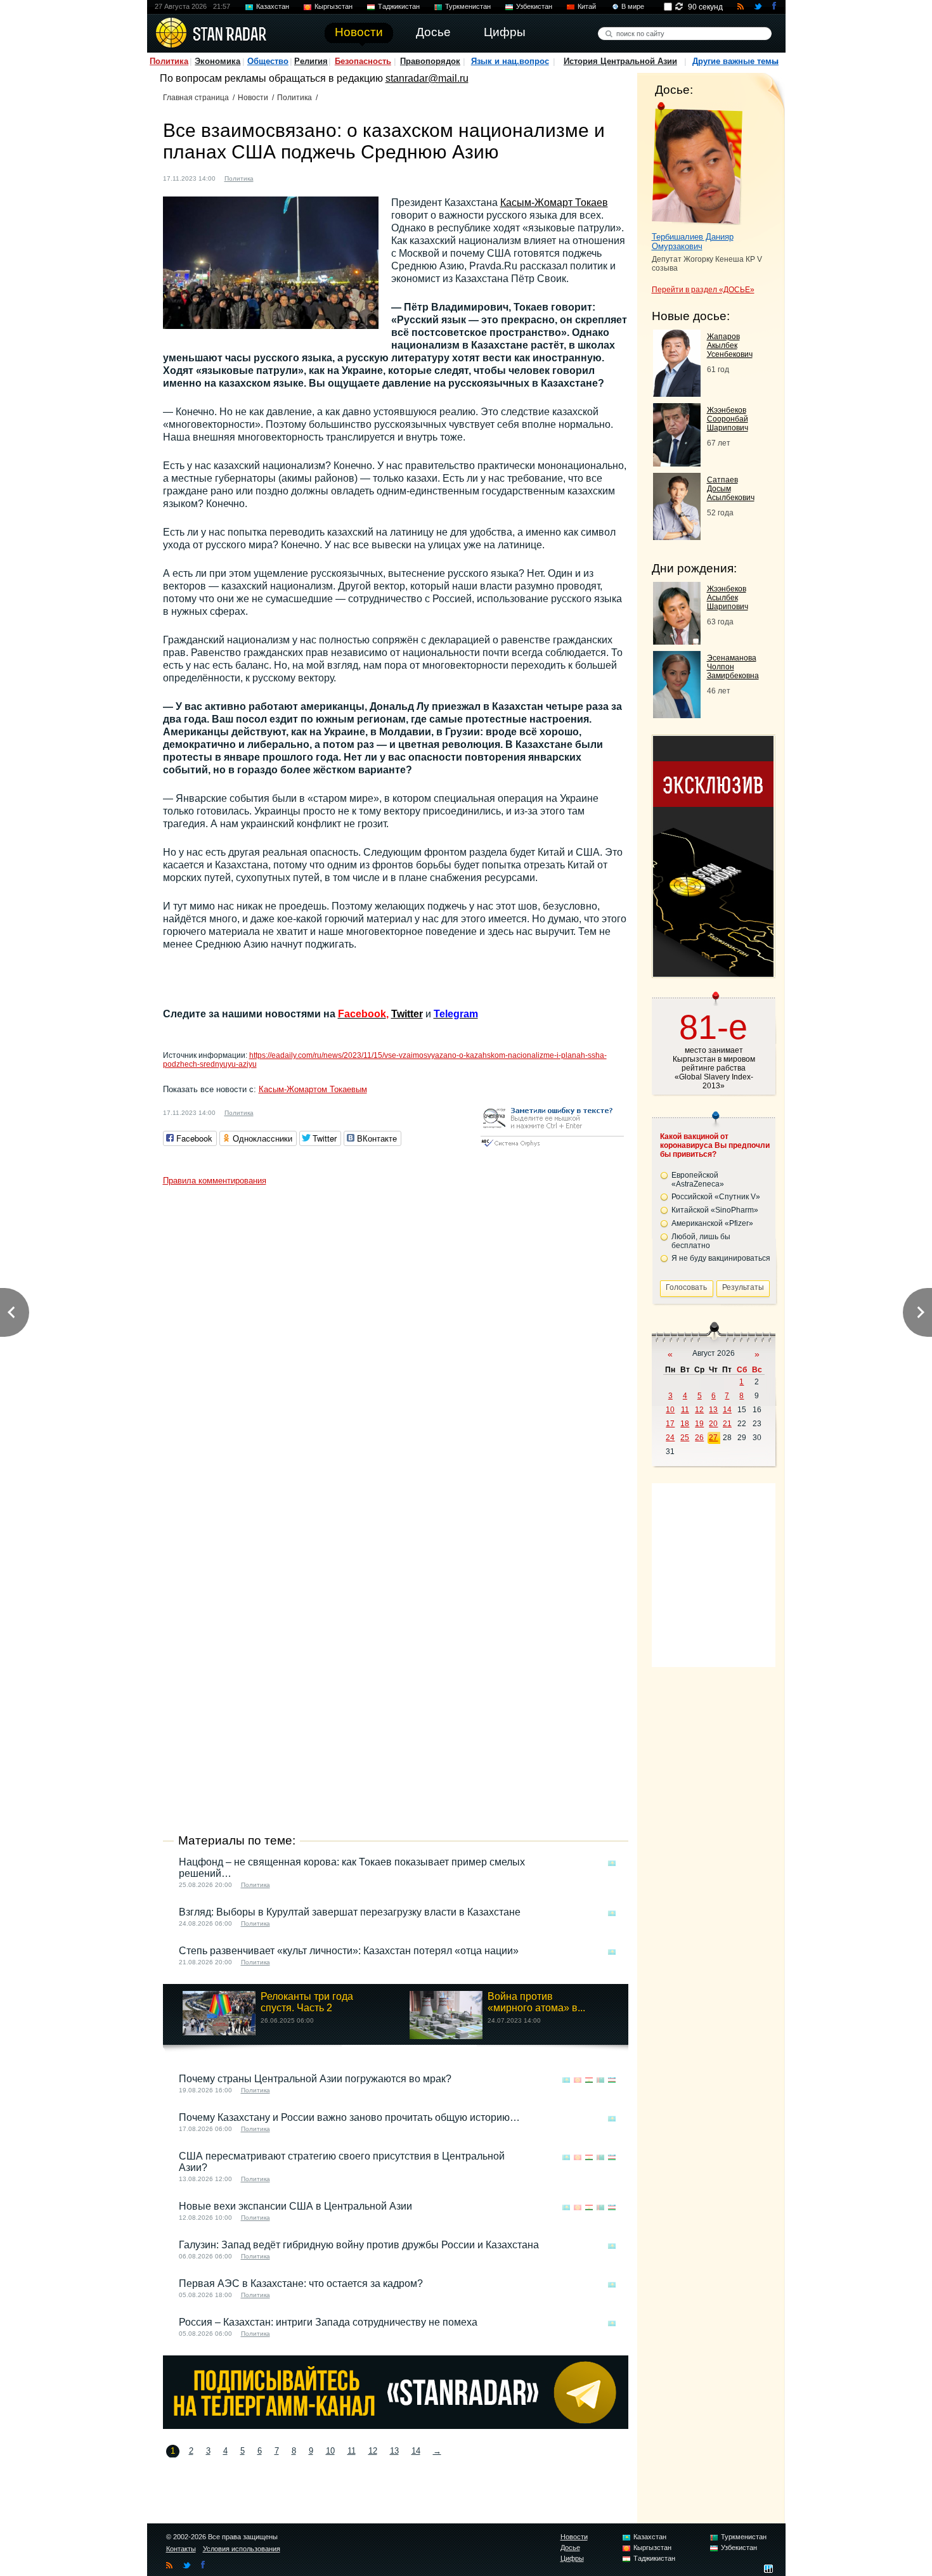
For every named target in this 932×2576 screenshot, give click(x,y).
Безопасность (363, 61)
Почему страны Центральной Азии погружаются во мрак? (315, 2079)
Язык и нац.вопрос (510, 61)
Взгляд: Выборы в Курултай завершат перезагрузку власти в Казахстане (350, 1912)
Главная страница (196, 98)
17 (670, 1424)
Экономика (217, 61)
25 (685, 1438)
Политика (169, 61)
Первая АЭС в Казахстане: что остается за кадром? (301, 2283)
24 (670, 1438)
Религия (311, 61)
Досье (570, 2547)
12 (373, 2451)
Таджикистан (399, 6)
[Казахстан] (271, 177)
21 (727, 1424)
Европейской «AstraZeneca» (698, 1180)
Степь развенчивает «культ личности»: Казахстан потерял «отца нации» (349, 1951)
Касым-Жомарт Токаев (554, 203)
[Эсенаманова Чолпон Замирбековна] (677, 715)
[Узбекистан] (319, 177)
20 (713, 1424)
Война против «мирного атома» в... (536, 2002)
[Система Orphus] (552, 1148)
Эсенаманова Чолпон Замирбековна (733, 667)
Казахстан (273, 6)
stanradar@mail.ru (427, 78)
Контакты (181, 2549)
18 (685, 1424)
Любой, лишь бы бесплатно (701, 1241)
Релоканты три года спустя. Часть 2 (307, 2002)
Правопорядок (430, 61)
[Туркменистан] (307, 177)
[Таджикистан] (295, 177)
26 (699, 1438)
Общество (268, 61)
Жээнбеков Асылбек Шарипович (728, 598)
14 (416, 2451)
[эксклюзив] (713, 973)
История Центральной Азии (620, 61)
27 (713, 1438)
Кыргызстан (333, 6)
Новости (253, 98)
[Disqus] (396, 1350)
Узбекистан (534, 6)
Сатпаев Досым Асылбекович (731, 489)
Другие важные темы (735, 61)
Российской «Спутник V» (716, 1197)
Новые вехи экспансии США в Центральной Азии (295, 2206)
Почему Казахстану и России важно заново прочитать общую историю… (349, 2117)
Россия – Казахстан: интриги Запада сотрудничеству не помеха (328, 2322)
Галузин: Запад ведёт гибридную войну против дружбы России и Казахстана (359, 2245)
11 (352, 2451)
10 (330, 2451)
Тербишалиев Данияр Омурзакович (693, 241)
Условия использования (242, 2549)
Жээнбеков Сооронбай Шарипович (728, 419)
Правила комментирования (215, 1181)
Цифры (572, 2558)
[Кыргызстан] (283, 177)
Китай (587, 6)
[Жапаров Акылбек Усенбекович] (677, 393)
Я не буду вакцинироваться (721, 1258)
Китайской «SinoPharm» (715, 1210)
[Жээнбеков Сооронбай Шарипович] (677, 463)
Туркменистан (468, 6)
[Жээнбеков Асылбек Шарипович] (677, 641)
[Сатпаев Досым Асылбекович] (677, 537)
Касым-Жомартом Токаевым (313, 1089)
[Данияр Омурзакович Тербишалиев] (697, 164)
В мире (633, 6)
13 (394, 2451)
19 (699, 1424)
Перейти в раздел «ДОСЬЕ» (703, 290)
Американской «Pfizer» (712, 1223)
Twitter (407, 1014)
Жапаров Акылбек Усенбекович (730, 345)
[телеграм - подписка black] (396, 2425)
